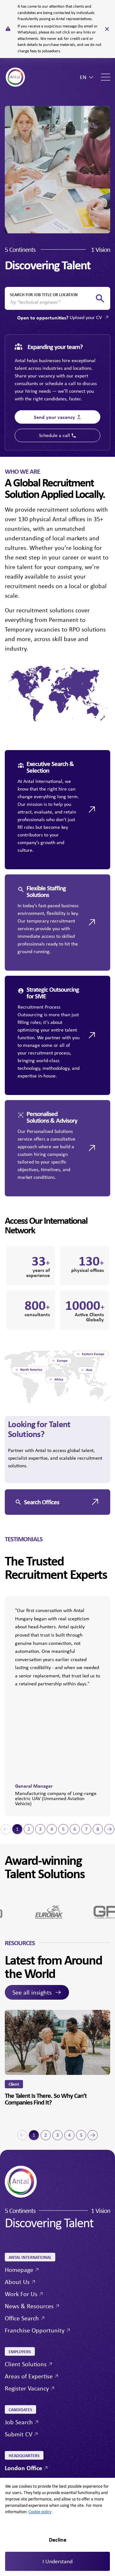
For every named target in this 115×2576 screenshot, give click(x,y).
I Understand (57, 2561)
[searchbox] (52, 302)
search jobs (100, 299)
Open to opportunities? (60, 317)
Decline (58, 2540)
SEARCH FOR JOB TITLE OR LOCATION (44, 294)
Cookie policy (40, 2512)
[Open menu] (106, 77)
